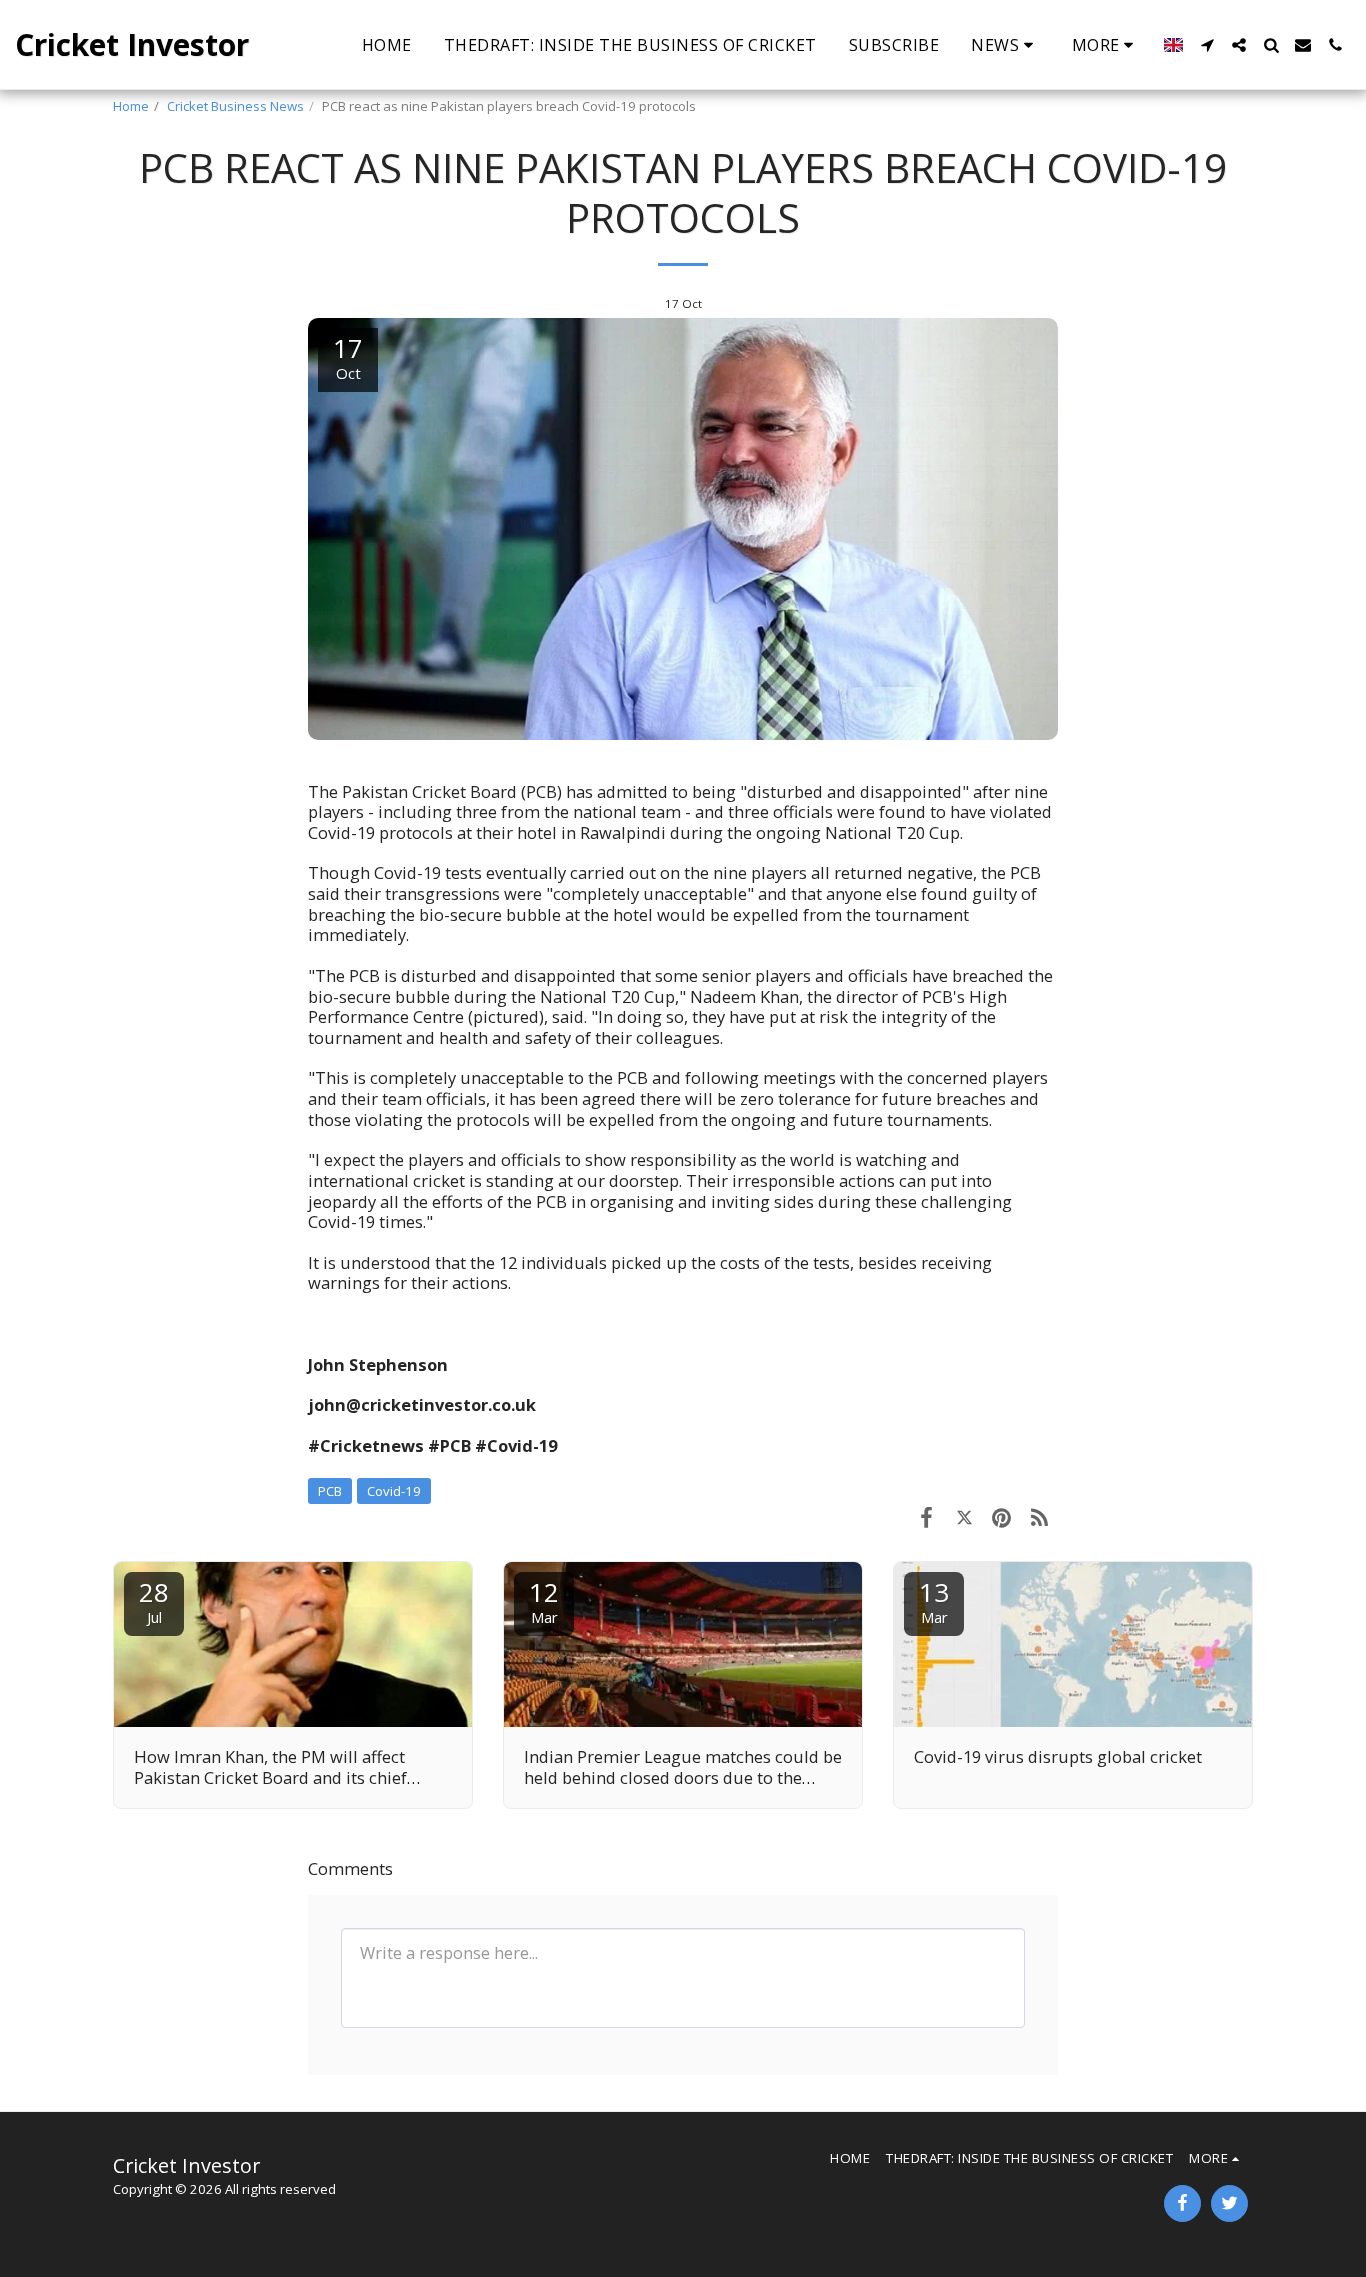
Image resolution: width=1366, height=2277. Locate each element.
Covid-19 (394, 1491)
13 (934, 1600)
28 (154, 1600)
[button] (1005, 45)
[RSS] (1039, 1516)
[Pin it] (1001, 1516)
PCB (330, 1491)
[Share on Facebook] (926, 1516)
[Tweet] (964, 1516)
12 (544, 1600)
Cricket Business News (235, 106)
